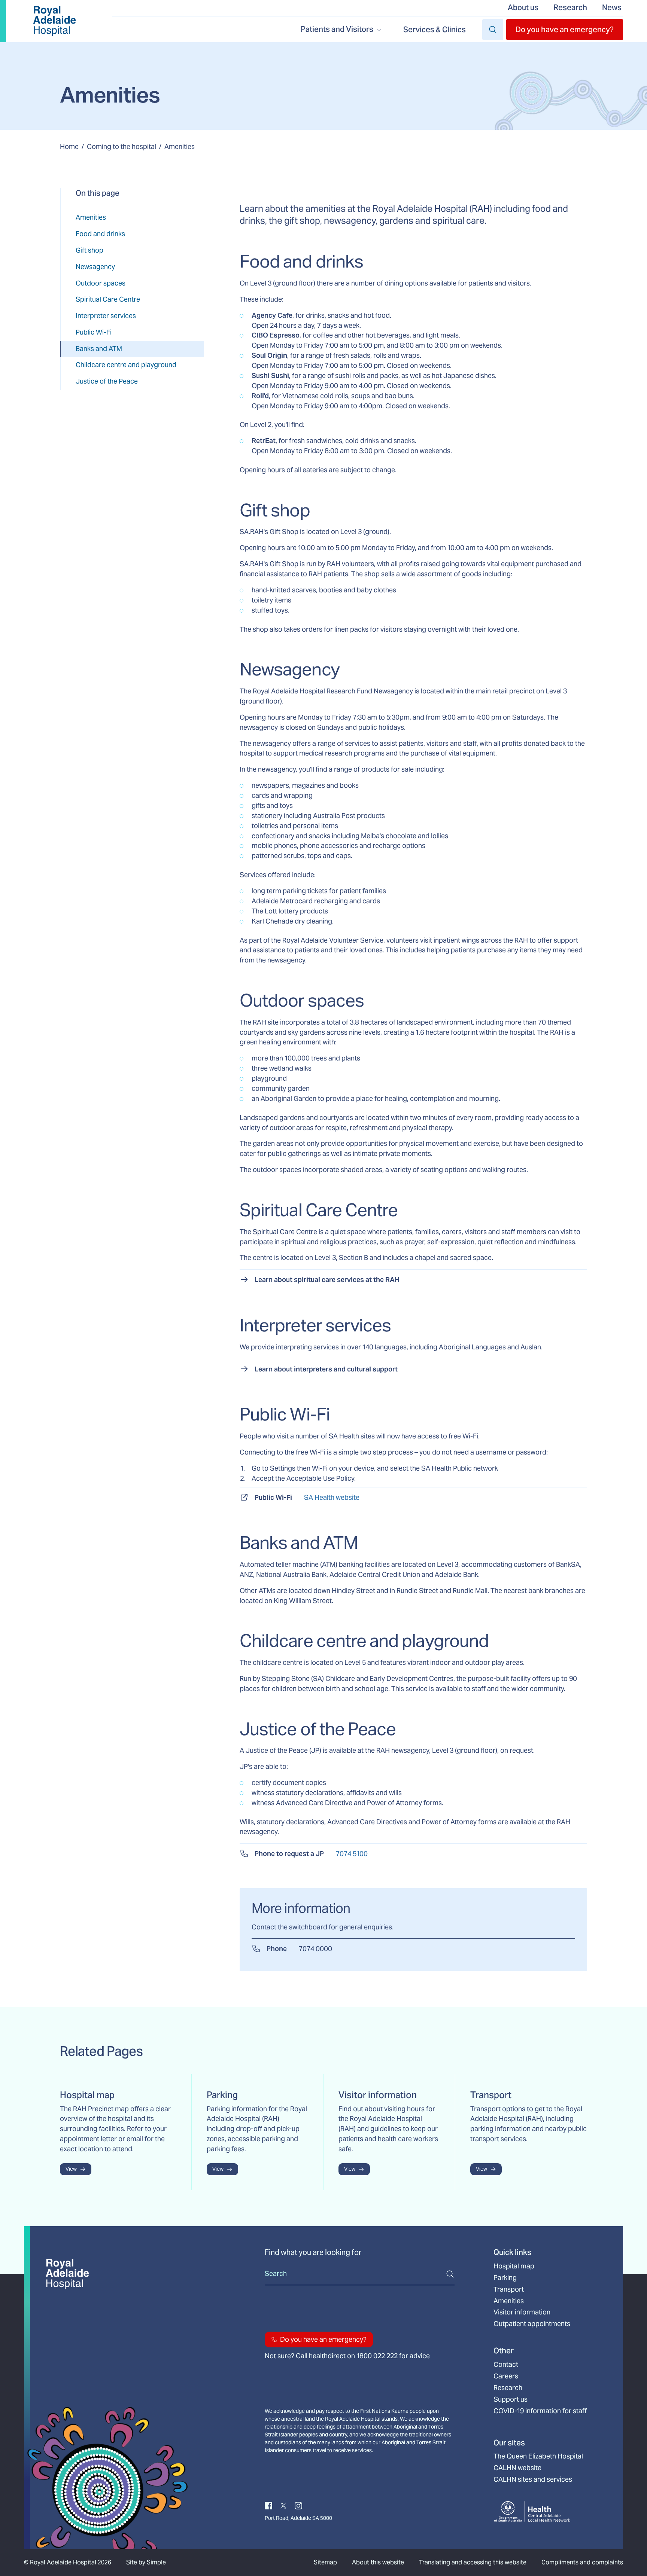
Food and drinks (100, 234)
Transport (509, 2289)
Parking (505, 2278)
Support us (511, 2399)
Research (570, 7)
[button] (565, 30)
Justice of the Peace (107, 381)
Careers (506, 2376)
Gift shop (89, 250)
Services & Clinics (435, 30)
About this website (378, 2562)
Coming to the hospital (121, 146)
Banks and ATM (99, 349)
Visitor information (522, 2312)
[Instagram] (298, 2505)
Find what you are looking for (313, 2252)
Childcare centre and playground (126, 365)
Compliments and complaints (582, 2562)
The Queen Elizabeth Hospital (538, 2456)
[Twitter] (283, 2505)
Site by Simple (146, 2562)
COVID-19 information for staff (540, 2411)
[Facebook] (268, 2505)
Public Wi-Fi (94, 332)
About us (523, 7)
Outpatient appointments (532, 2324)
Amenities (91, 217)
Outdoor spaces (101, 283)
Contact (506, 2365)
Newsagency (95, 267)
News (612, 7)
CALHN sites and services (533, 2479)
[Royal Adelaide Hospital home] (54, 21)
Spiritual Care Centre (108, 299)
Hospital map (514, 2266)
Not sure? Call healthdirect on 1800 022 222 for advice (347, 2356)
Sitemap (325, 2562)
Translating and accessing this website (473, 2562)
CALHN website (517, 2468)
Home (69, 146)
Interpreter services (106, 316)
